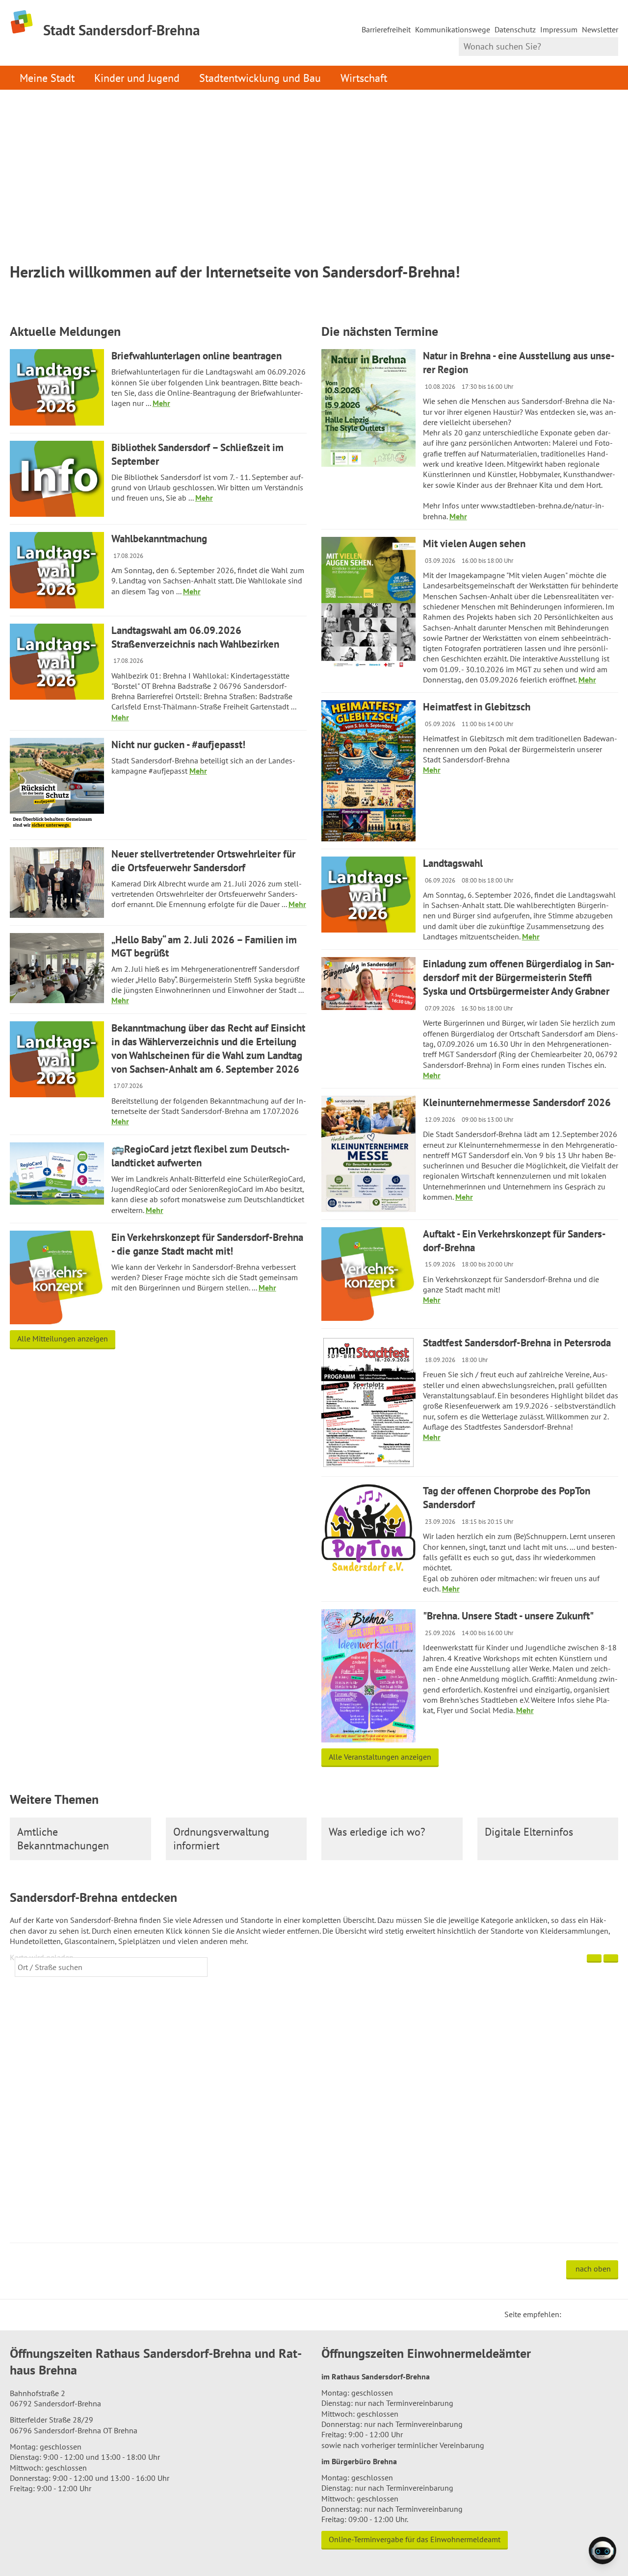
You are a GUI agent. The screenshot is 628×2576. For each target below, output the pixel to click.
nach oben (593, 2269)
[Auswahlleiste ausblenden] (594, 1958)
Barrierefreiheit (386, 29)
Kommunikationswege (453, 29)
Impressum (559, 29)
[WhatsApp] (607, 2314)
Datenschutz (515, 29)
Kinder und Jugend (137, 78)
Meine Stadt (47, 78)
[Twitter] (572, 2314)
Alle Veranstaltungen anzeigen (380, 1757)
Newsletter (600, 29)
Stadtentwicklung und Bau (260, 78)
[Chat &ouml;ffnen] (602, 2551)
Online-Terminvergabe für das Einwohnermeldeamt (415, 2539)
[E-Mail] (596, 2314)
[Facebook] (584, 2314)
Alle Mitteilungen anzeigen (63, 1339)
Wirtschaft (364, 78)
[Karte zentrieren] (611, 1958)
